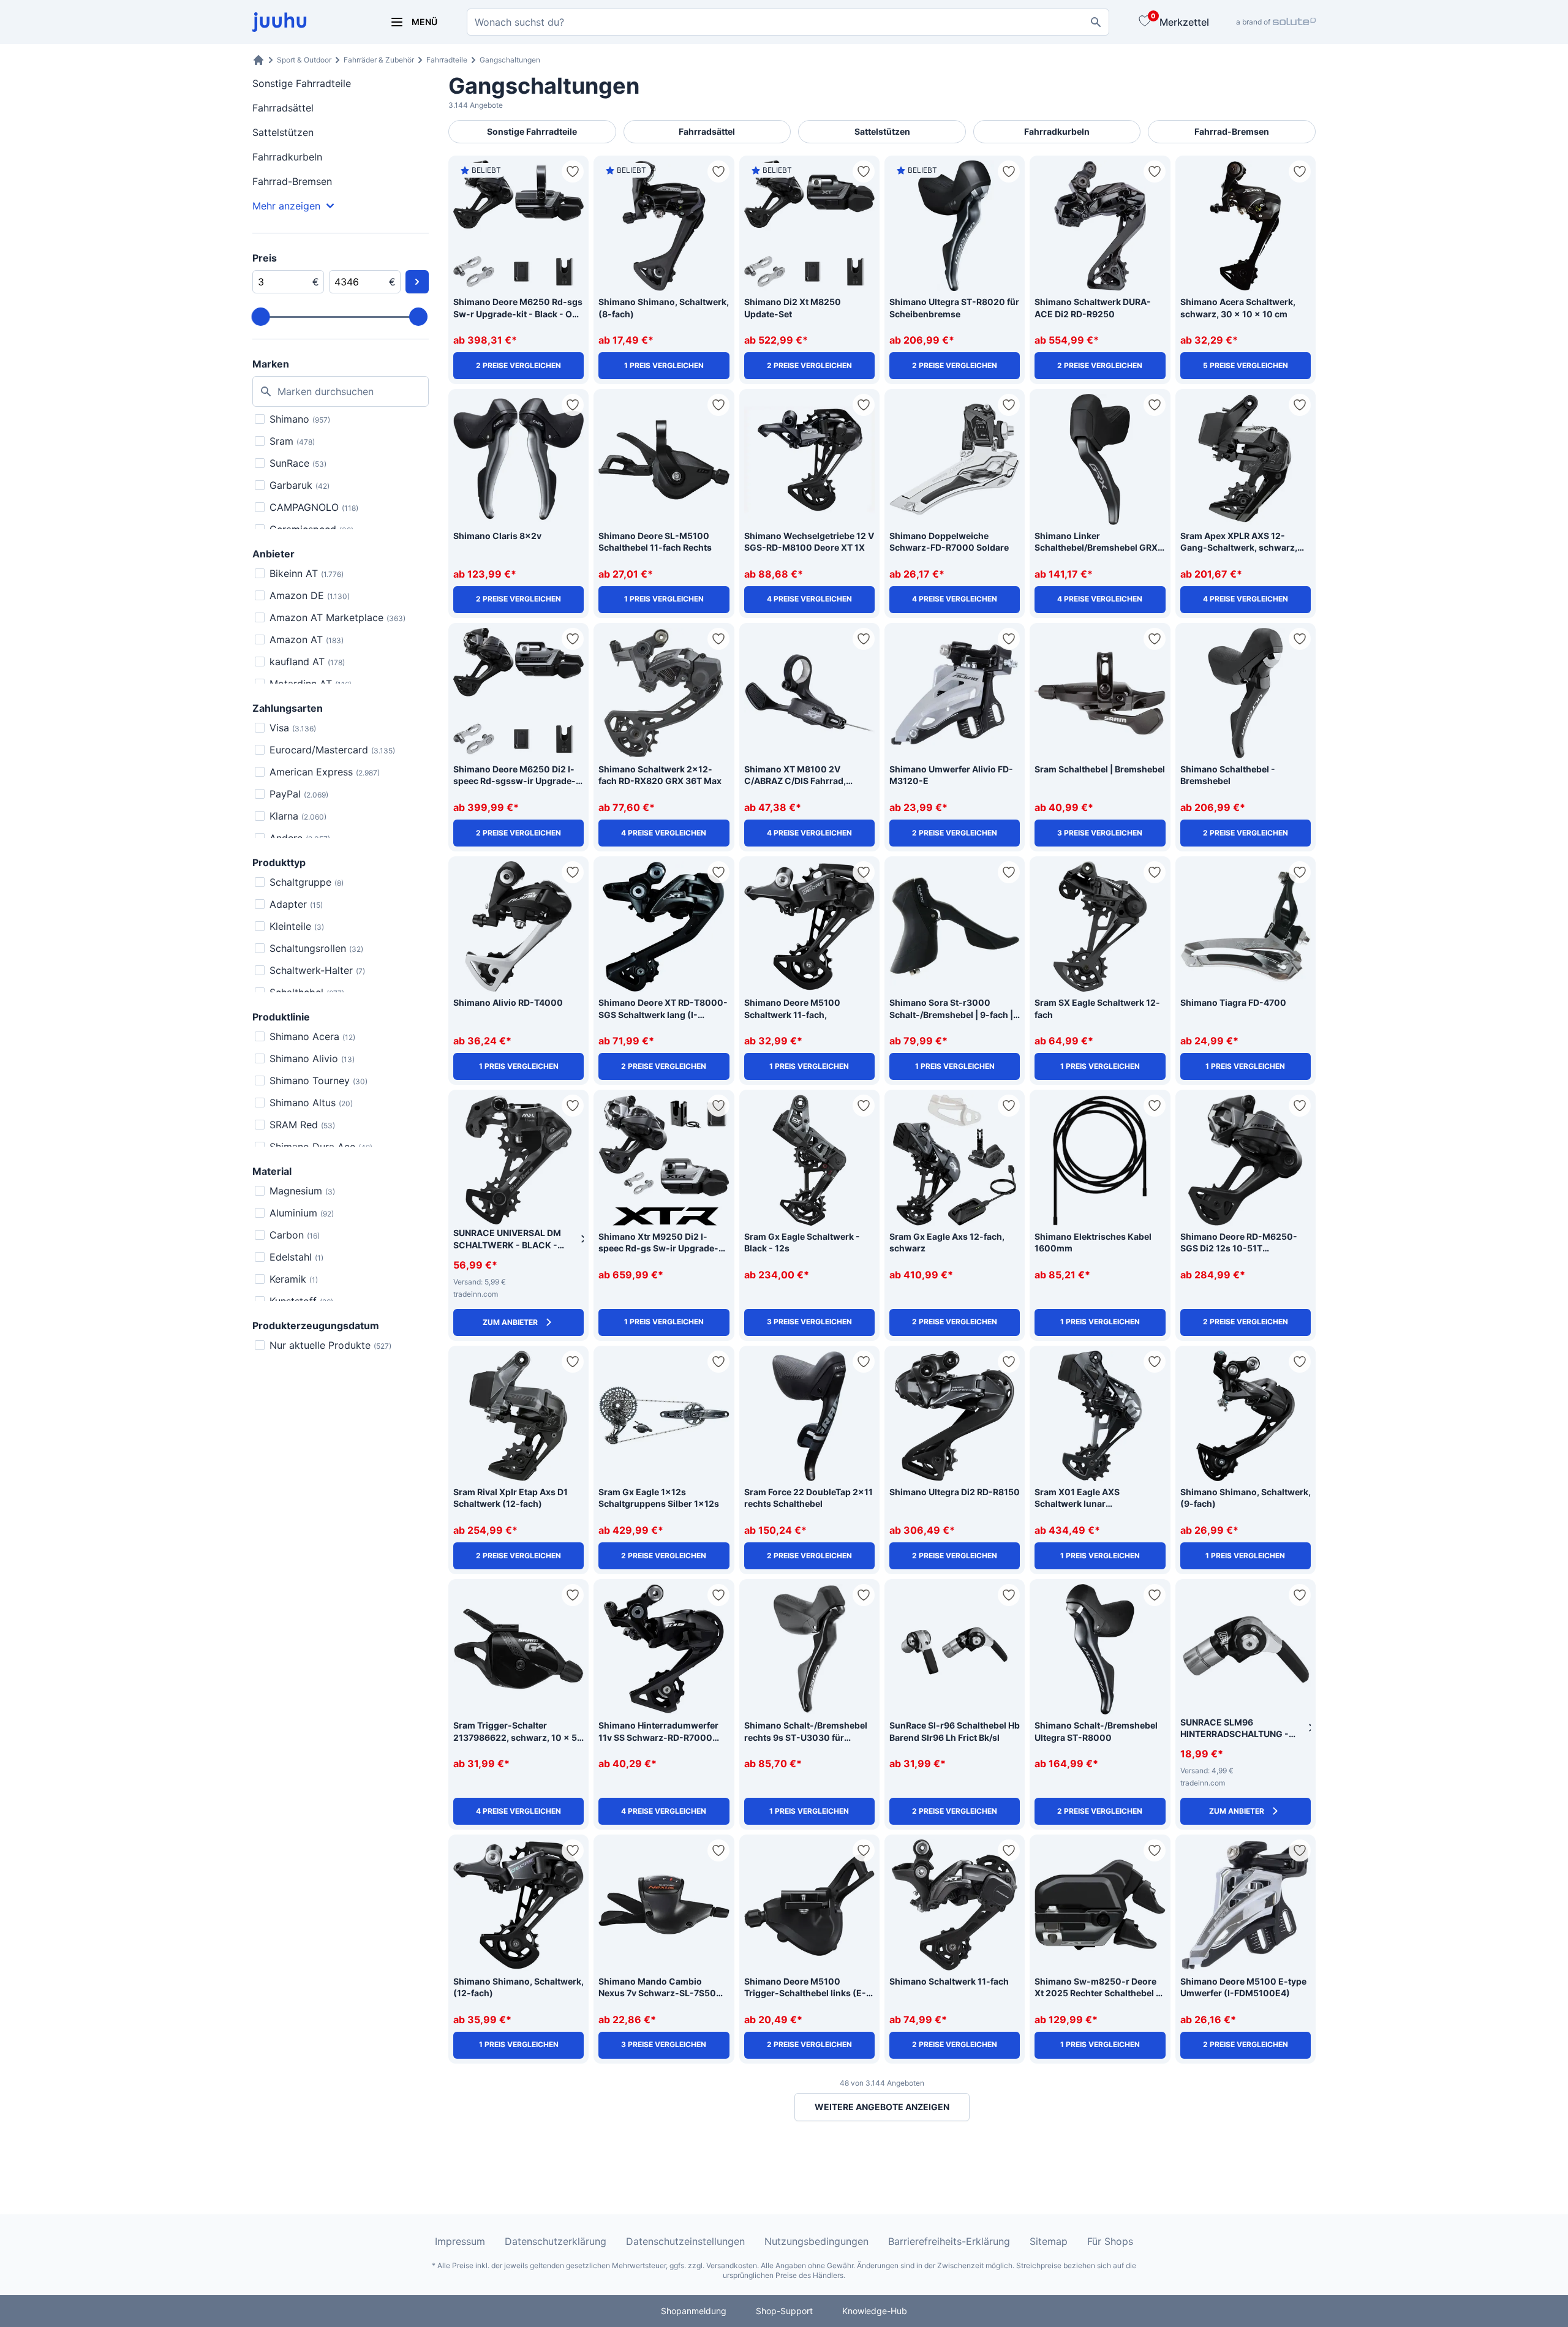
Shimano (300, 419)
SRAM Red (302, 1125)
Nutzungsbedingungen (816, 2241)
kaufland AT (307, 662)
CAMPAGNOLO (314, 507)
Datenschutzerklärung (556, 2241)
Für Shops (1110, 2241)
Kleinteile (297, 926)
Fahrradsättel (283, 108)
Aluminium (302, 1213)
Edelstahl (296, 1257)
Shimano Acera (312, 1036)
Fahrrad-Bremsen (292, 181)
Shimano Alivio (312, 1058)
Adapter (296, 904)
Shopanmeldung (694, 2311)
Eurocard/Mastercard (332, 750)
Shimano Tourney (318, 1081)
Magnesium (302, 1191)
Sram (292, 441)
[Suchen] (1096, 22)
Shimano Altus (311, 1103)
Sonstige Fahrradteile (302, 83)
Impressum (460, 2241)
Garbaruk (300, 485)
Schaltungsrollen (316, 948)
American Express (325, 772)
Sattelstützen (283, 132)
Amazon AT (307, 639)
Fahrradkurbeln (287, 157)
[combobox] (788, 22)
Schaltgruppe (307, 882)
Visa (293, 728)
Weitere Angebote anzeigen (882, 2107)
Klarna (298, 816)
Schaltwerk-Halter (317, 970)
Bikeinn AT (307, 573)
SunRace (298, 463)
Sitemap (1049, 2241)
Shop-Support (784, 2311)
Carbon (295, 1235)
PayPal (299, 794)
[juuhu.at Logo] (306, 22)
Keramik (294, 1279)
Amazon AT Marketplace (337, 617)
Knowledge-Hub (875, 2311)
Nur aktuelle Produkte (330, 1345)
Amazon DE (310, 595)
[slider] (261, 317)
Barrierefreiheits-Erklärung (949, 2241)
